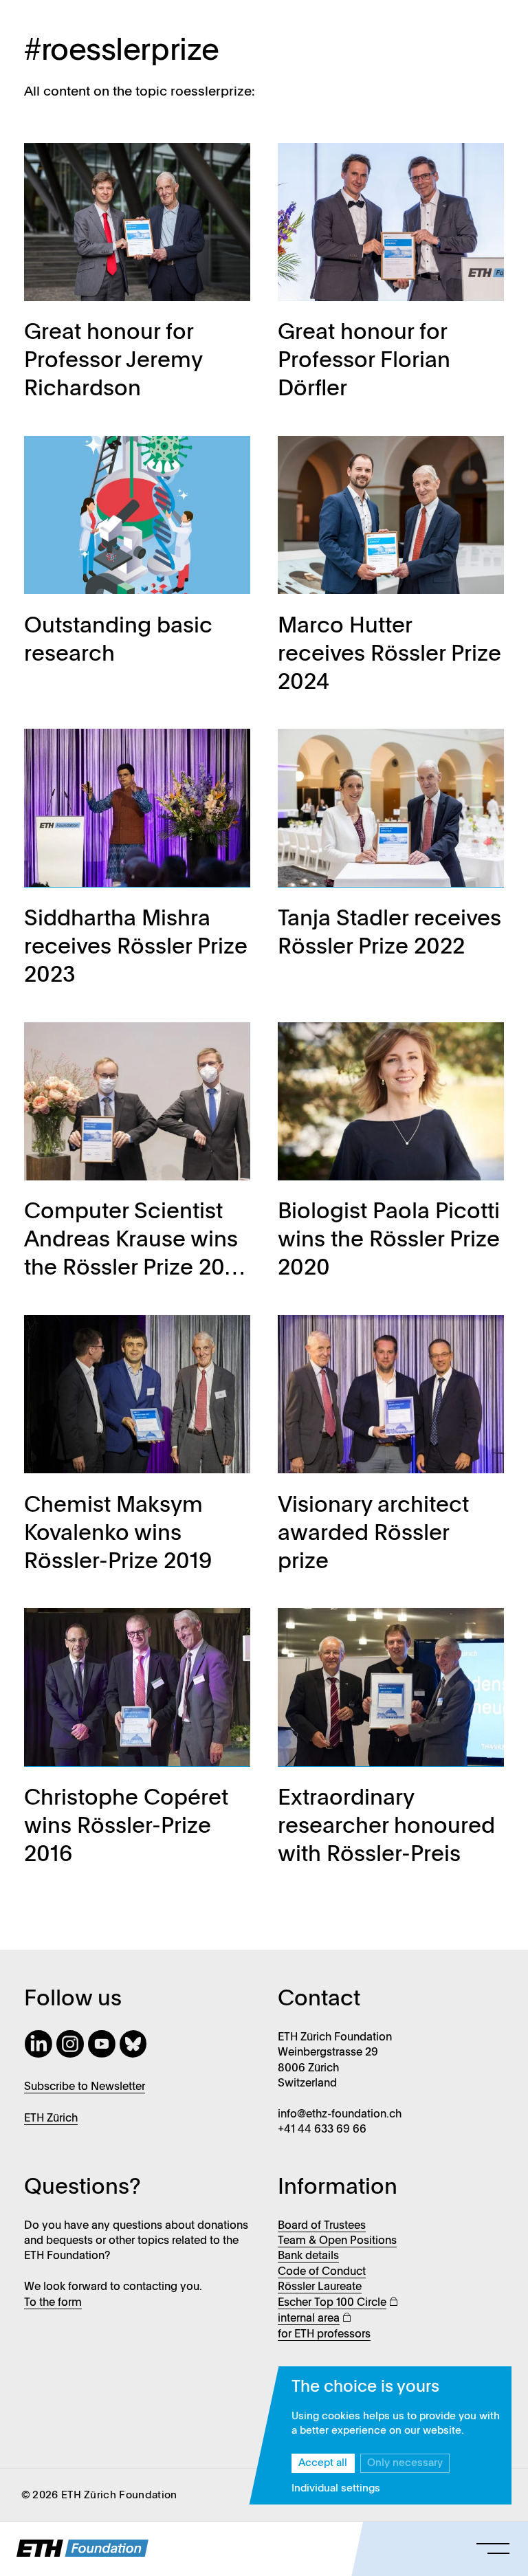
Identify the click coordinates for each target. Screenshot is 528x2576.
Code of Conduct (322, 2272)
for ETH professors (324, 2335)
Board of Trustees (322, 2226)
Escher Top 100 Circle (332, 2303)
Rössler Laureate (320, 2287)
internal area (309, 2319)
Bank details (308, 2256)
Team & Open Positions (337, 2241)
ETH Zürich (51, 2119)
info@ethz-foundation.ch (340, 2115)
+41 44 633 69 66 (322, 2130)
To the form (53, 2303)
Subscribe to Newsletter (85, 2087)
